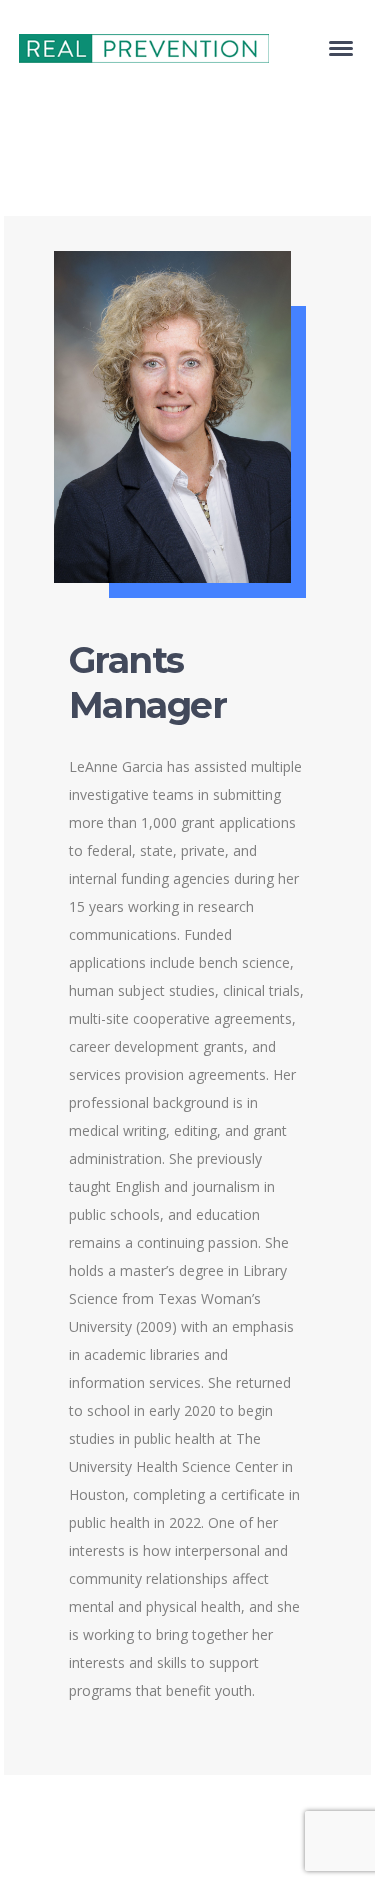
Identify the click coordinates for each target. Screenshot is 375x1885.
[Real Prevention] (144, 46)
